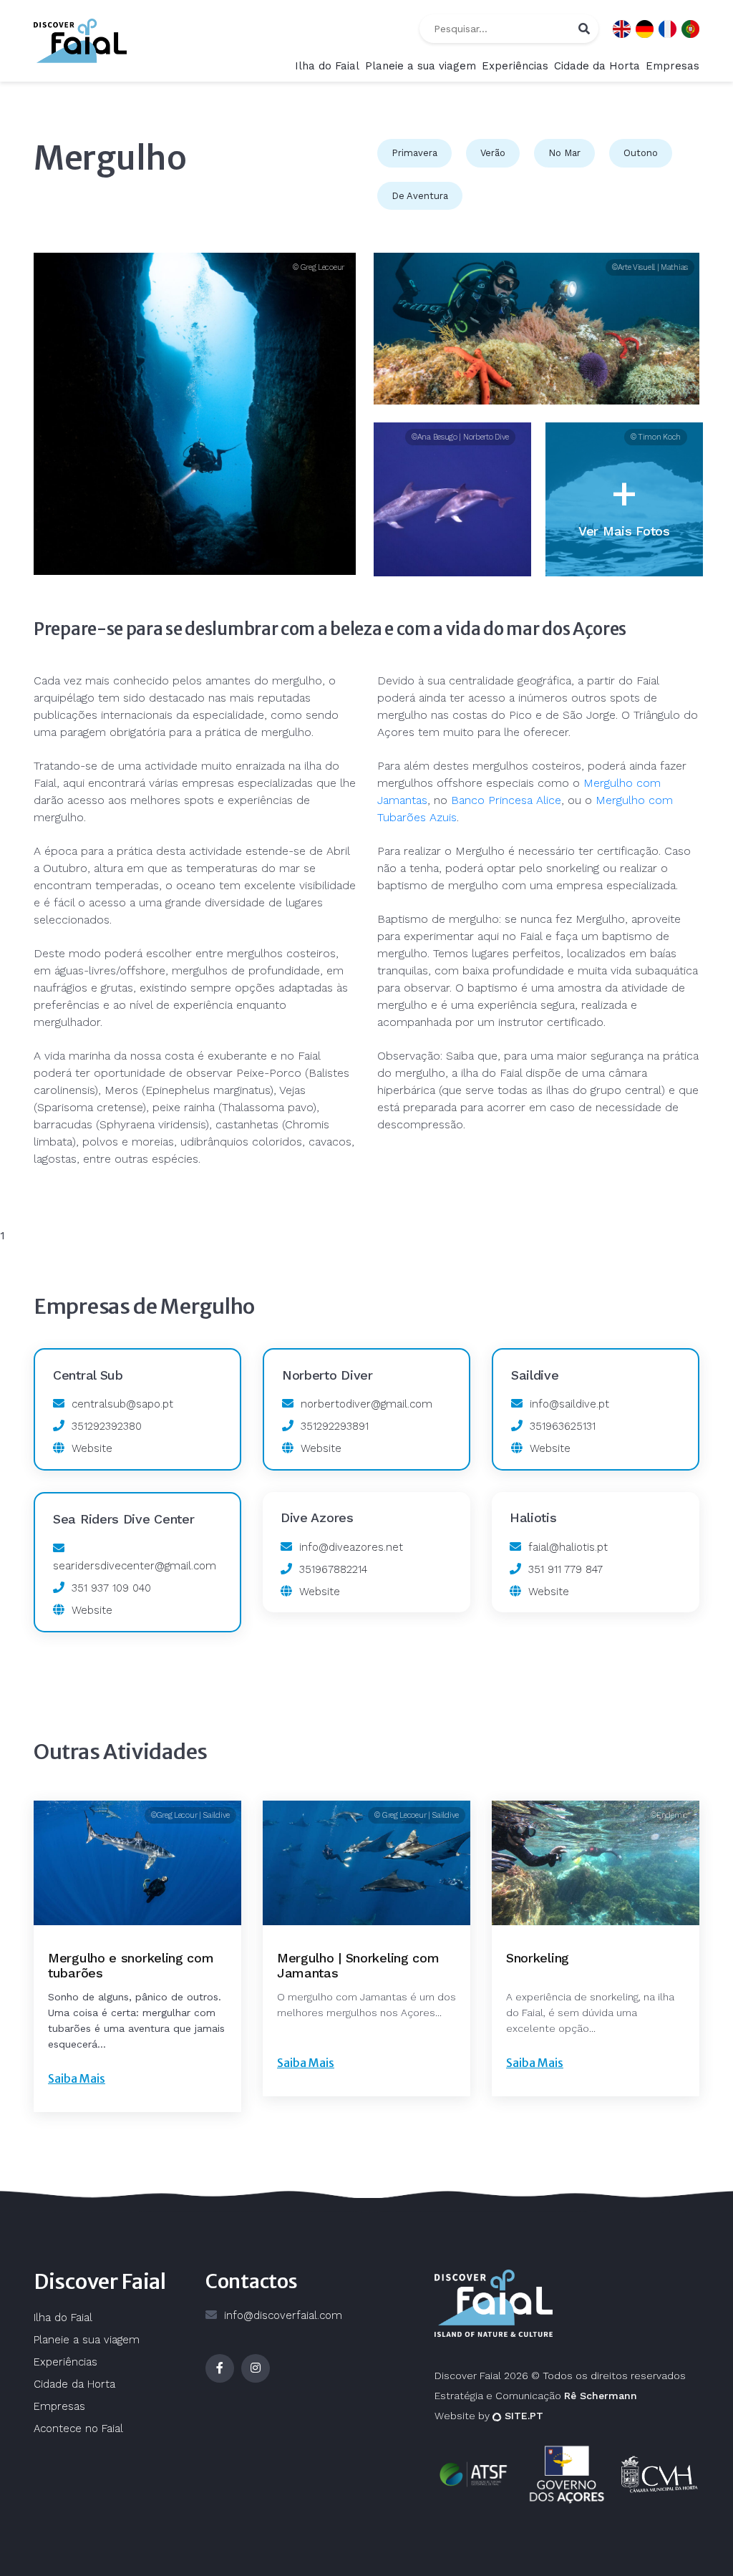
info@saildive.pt (569, 1404)
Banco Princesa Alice (506, 800)
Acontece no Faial (78, 2429)
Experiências (515, 66)
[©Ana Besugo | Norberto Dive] (452, 500)
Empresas (673, 66)
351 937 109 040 (111, 1588)
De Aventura (420, 196)
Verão (493, 153)
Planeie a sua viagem (421, 66)
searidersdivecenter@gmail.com (135, 1566)
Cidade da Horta (597, 66)
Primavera (414, 153)
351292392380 (107, 1426)
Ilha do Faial (327, 66)
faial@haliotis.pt (568, 1547)
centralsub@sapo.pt (122, 1404)
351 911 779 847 (565, 1569)
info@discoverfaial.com (283, 2315)
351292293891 (335, 1426)
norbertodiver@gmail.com (366, 1404)
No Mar (564, 153)
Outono (641, 153)
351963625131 (563, 1426)
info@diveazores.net (351, 1547)
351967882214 (333, 1569)
